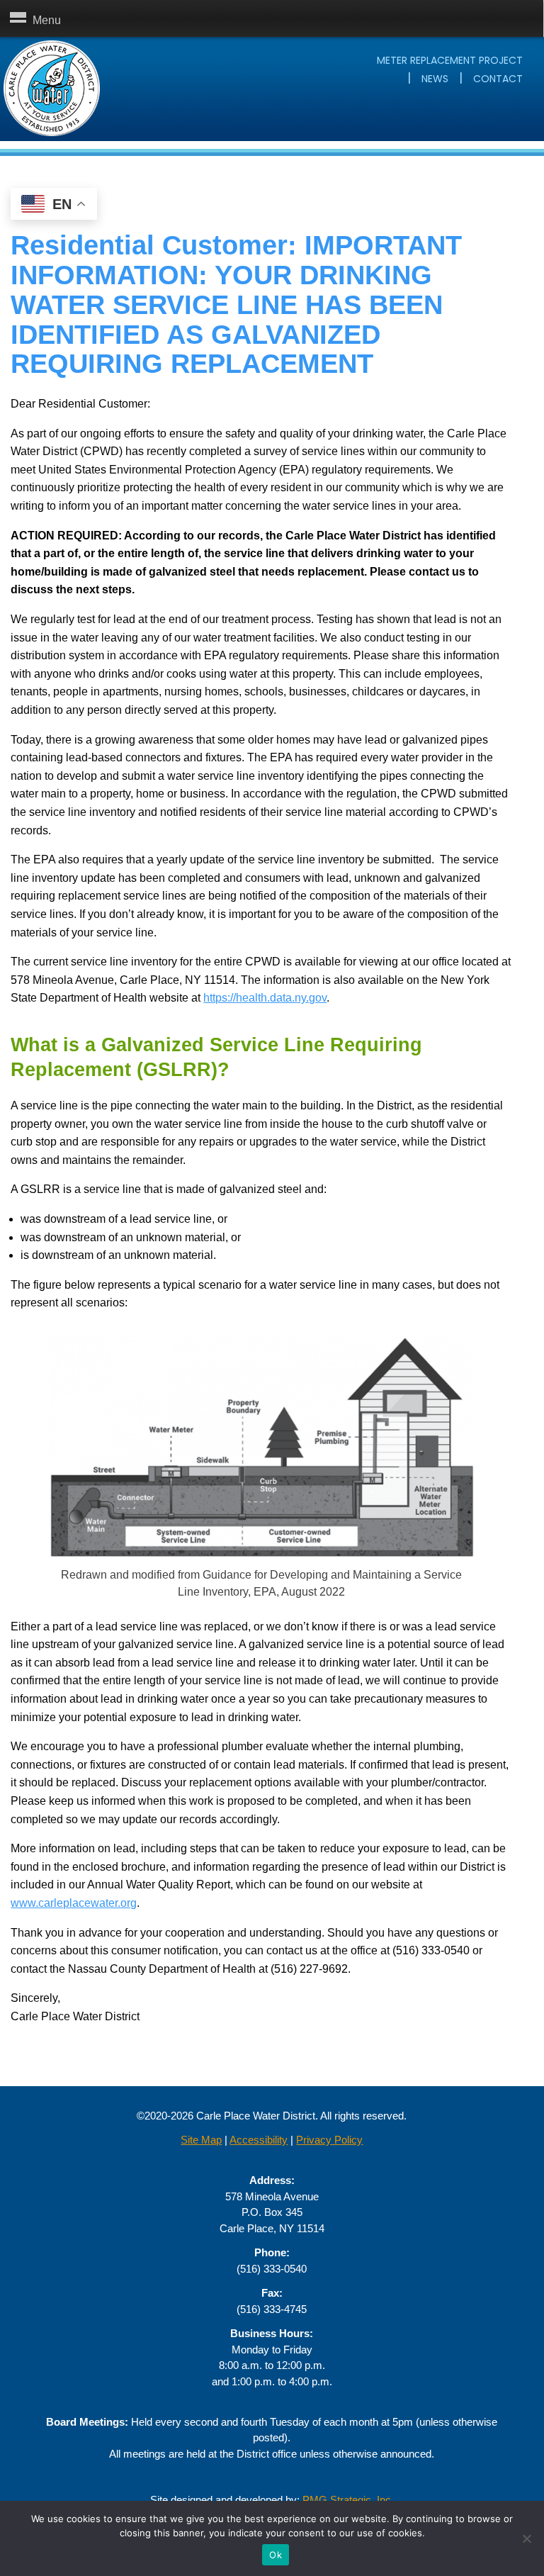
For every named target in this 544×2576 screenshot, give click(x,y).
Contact (498, 79)
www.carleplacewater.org (74, 1903)
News (435, 79)
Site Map (201, 2140)
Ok (276, 2555)
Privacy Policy (329, 2140)
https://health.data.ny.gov (265, 998)
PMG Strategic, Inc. (348, 2500)
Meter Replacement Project (450, 60)
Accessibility (259, 2140)
